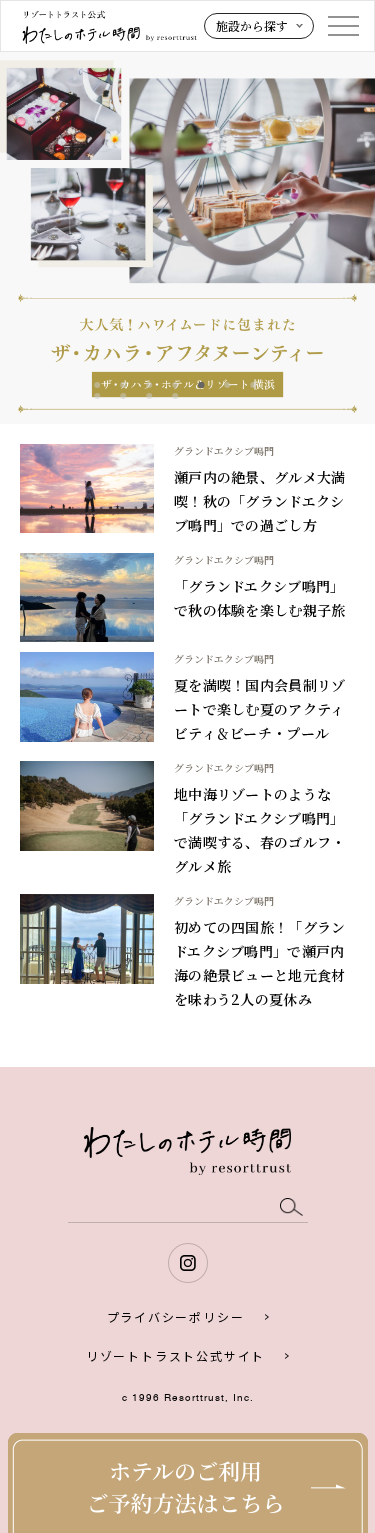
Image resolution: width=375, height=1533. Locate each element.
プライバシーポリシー (176, 1317)
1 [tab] (97, 385)
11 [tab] (175, 396)
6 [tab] (227, 385)
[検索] (291, 1207)
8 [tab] (97, 396)
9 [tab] (123, 396)
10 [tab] (149, 396)
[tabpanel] (187, 236)
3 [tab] (149, 385)
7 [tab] (253, 385)
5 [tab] (201, 385)
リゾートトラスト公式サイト (175, 1356)
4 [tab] (175, 385)
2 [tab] (123, 385)
